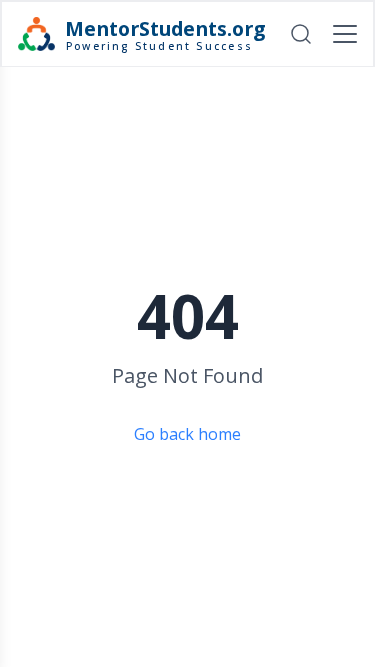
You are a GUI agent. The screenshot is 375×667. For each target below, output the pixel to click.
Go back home (187, 434)
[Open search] (301, 34)
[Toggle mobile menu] (345, 34)
